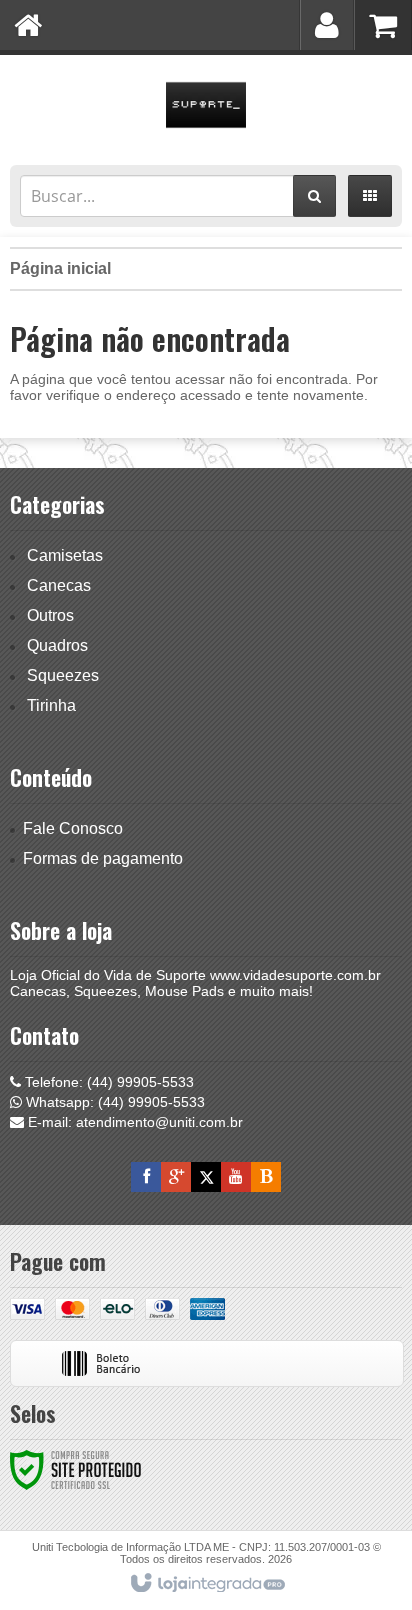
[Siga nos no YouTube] (236, 1177)
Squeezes (63, 675)
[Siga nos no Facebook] (146, 1177)
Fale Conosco (73, 828)
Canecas (59, 585)
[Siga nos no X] (206, 1177)
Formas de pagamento (103, 858)
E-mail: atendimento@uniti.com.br (133, 1122)
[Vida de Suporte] (206, 105)
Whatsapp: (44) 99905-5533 (113, 1102)
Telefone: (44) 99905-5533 (107, 1082)
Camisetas (65, 555)
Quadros (57, 645)
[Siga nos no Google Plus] (176, 1177)
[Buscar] (314, 196)
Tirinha (51, 705)
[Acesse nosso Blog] (266, 1177)
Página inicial (60, 268)
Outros (50, 615)
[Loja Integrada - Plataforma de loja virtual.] (206, 1584)
